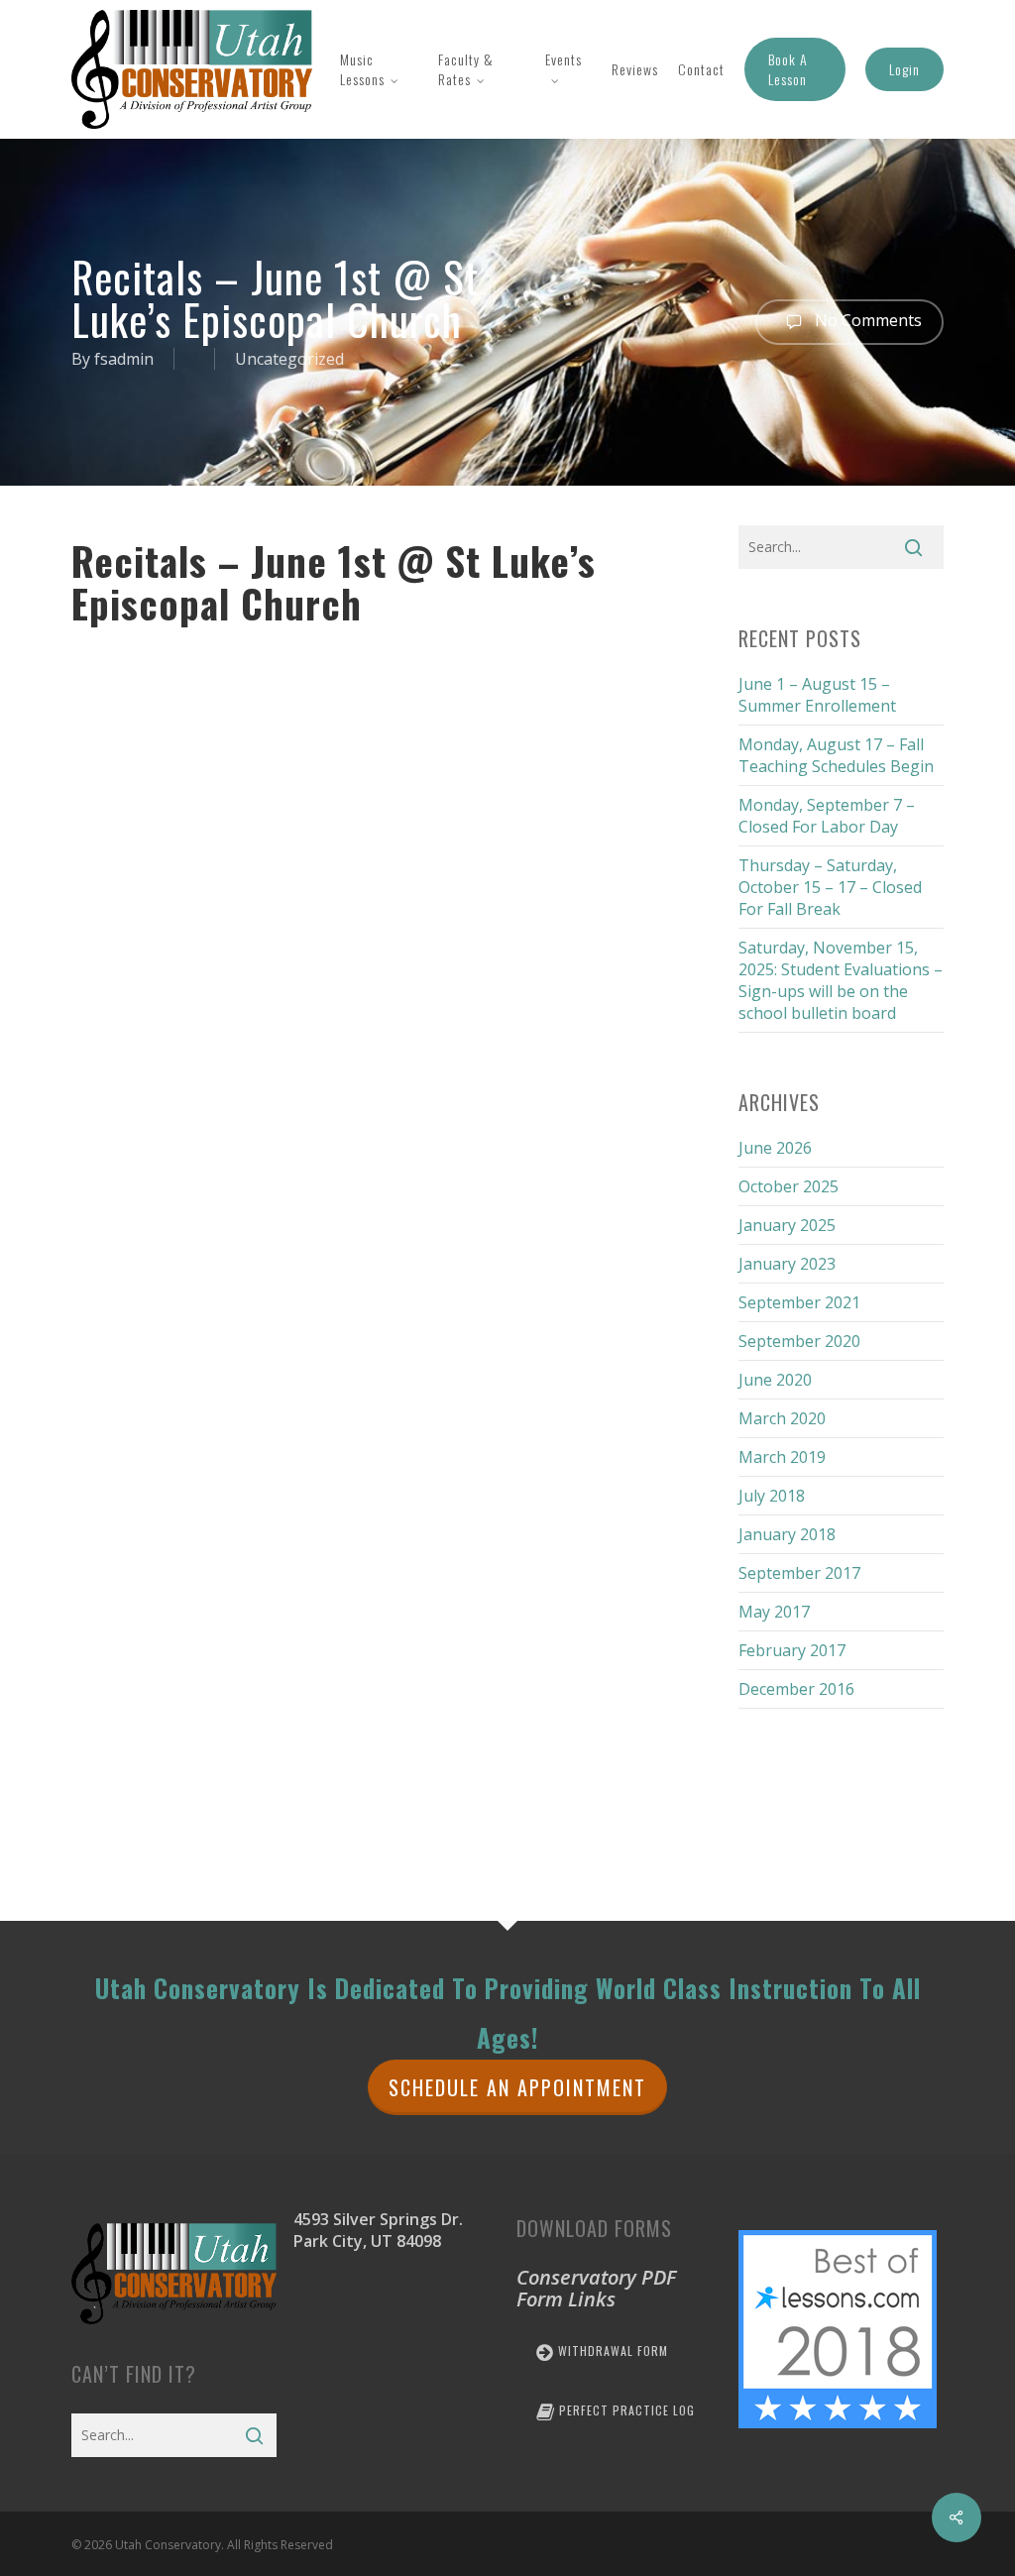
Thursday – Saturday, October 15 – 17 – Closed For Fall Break (830, 887)
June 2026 (775, 1148)
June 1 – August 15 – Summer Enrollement (817, 695)
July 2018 (772, 1496)
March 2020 (782, 1418)
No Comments (866, 320)
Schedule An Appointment (517, 2087)
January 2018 (787, 1534)
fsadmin (124, 359)
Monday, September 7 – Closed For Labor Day (827, 816)
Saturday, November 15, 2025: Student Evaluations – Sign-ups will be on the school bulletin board (841, 980)
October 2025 (789, 1186)
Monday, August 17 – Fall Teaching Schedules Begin (836, 755)
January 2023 (787, 1264)
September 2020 (799, 1341)
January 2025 (787, 1225)
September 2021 (799, 1302)
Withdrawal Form (611, 2351)
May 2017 (774, 1612)
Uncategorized (289, 359)
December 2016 (796, 1689)
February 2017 (792, 1650)
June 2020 (775, 1380)
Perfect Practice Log (625, 2410)
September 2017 (799, 1573)
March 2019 (782, 1457)
